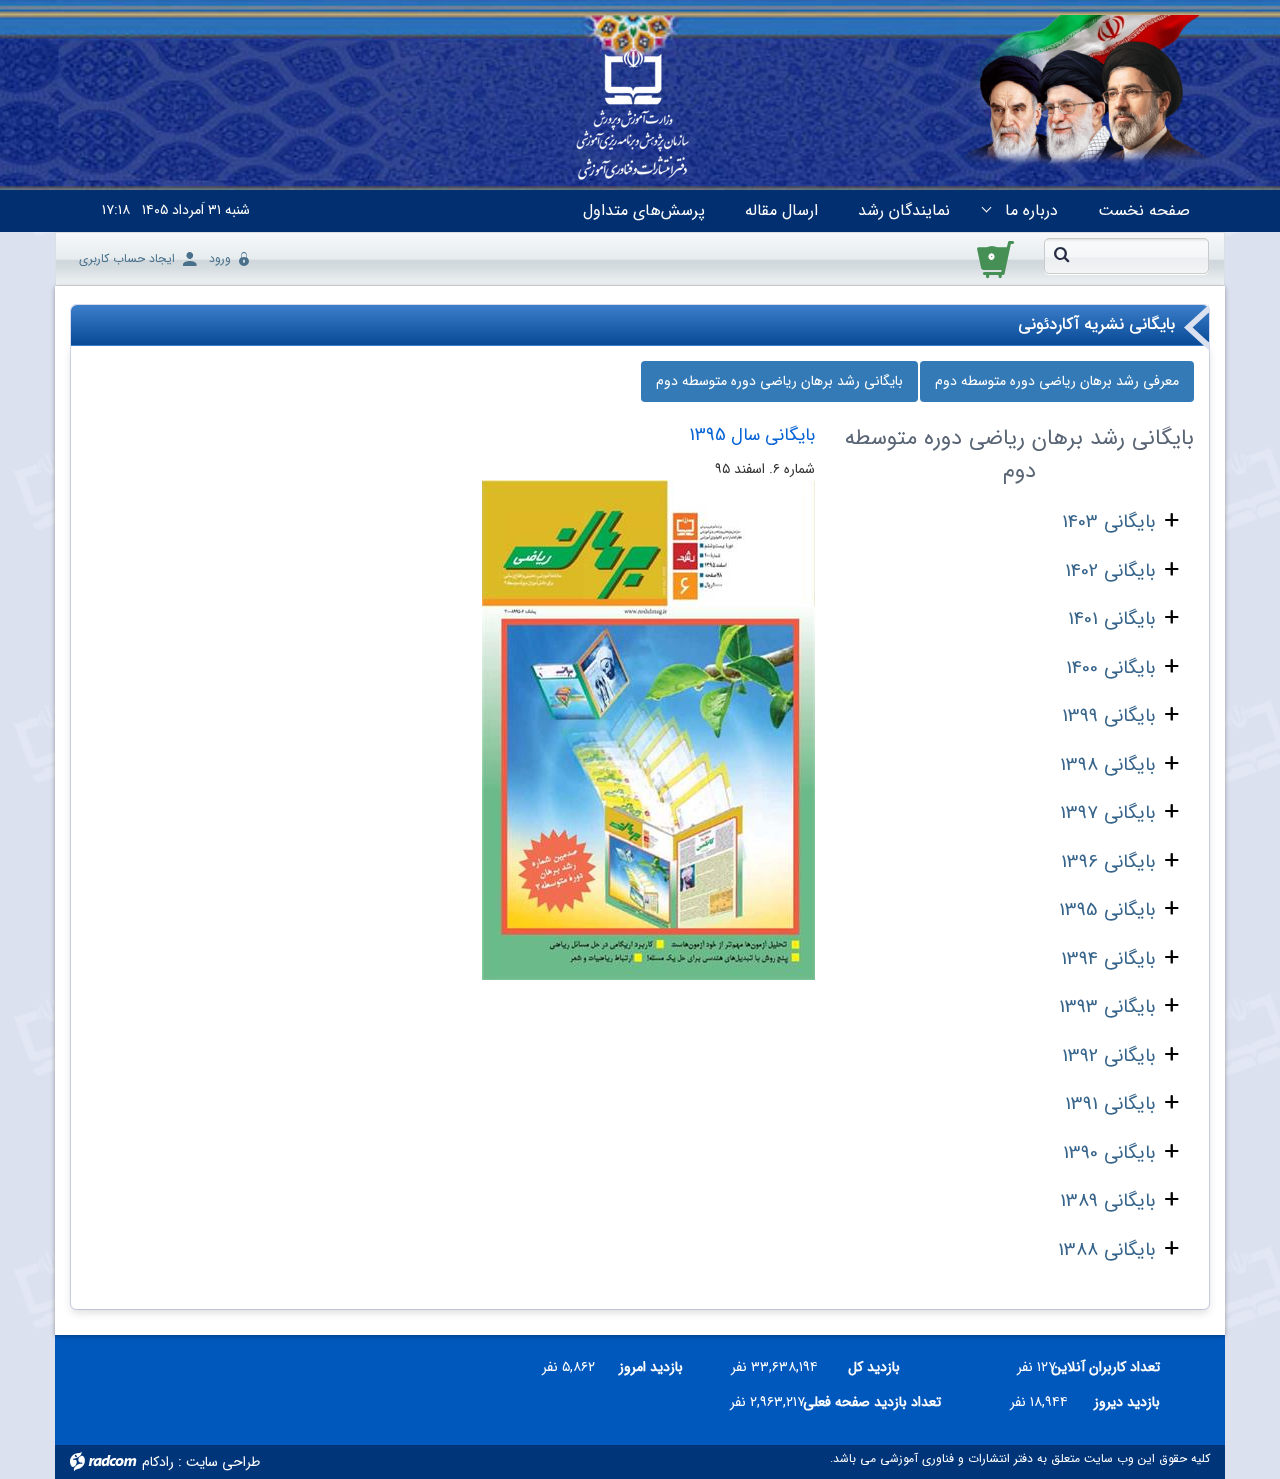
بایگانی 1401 (1111, 619)
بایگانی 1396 (1108, 862)
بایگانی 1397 (1107, 813)
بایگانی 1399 (1108, 716)
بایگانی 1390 (1109, 1153)
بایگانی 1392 (1108, 1056)
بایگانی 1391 (1110, 1104)
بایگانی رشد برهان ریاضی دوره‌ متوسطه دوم (779, 381)
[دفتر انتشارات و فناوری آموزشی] (633, 116)
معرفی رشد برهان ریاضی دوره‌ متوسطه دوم (1057, 381)
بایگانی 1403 (1108, 522)
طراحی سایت (223, 1462)
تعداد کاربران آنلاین (1115, 1367)
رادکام (158, 1462)
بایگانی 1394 (1108, 959)
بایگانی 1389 (1107, 1201)
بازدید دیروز (1127, 1402)
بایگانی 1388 (1106, 1250)
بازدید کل (874, 1367)
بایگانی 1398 (1107, 765)
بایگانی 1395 (1107, 910)
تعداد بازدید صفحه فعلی (881, 1402)
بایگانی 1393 (1107, 1007)
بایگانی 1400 (1110, 668)
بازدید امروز (651, 1367)
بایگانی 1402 (1110, 571)
